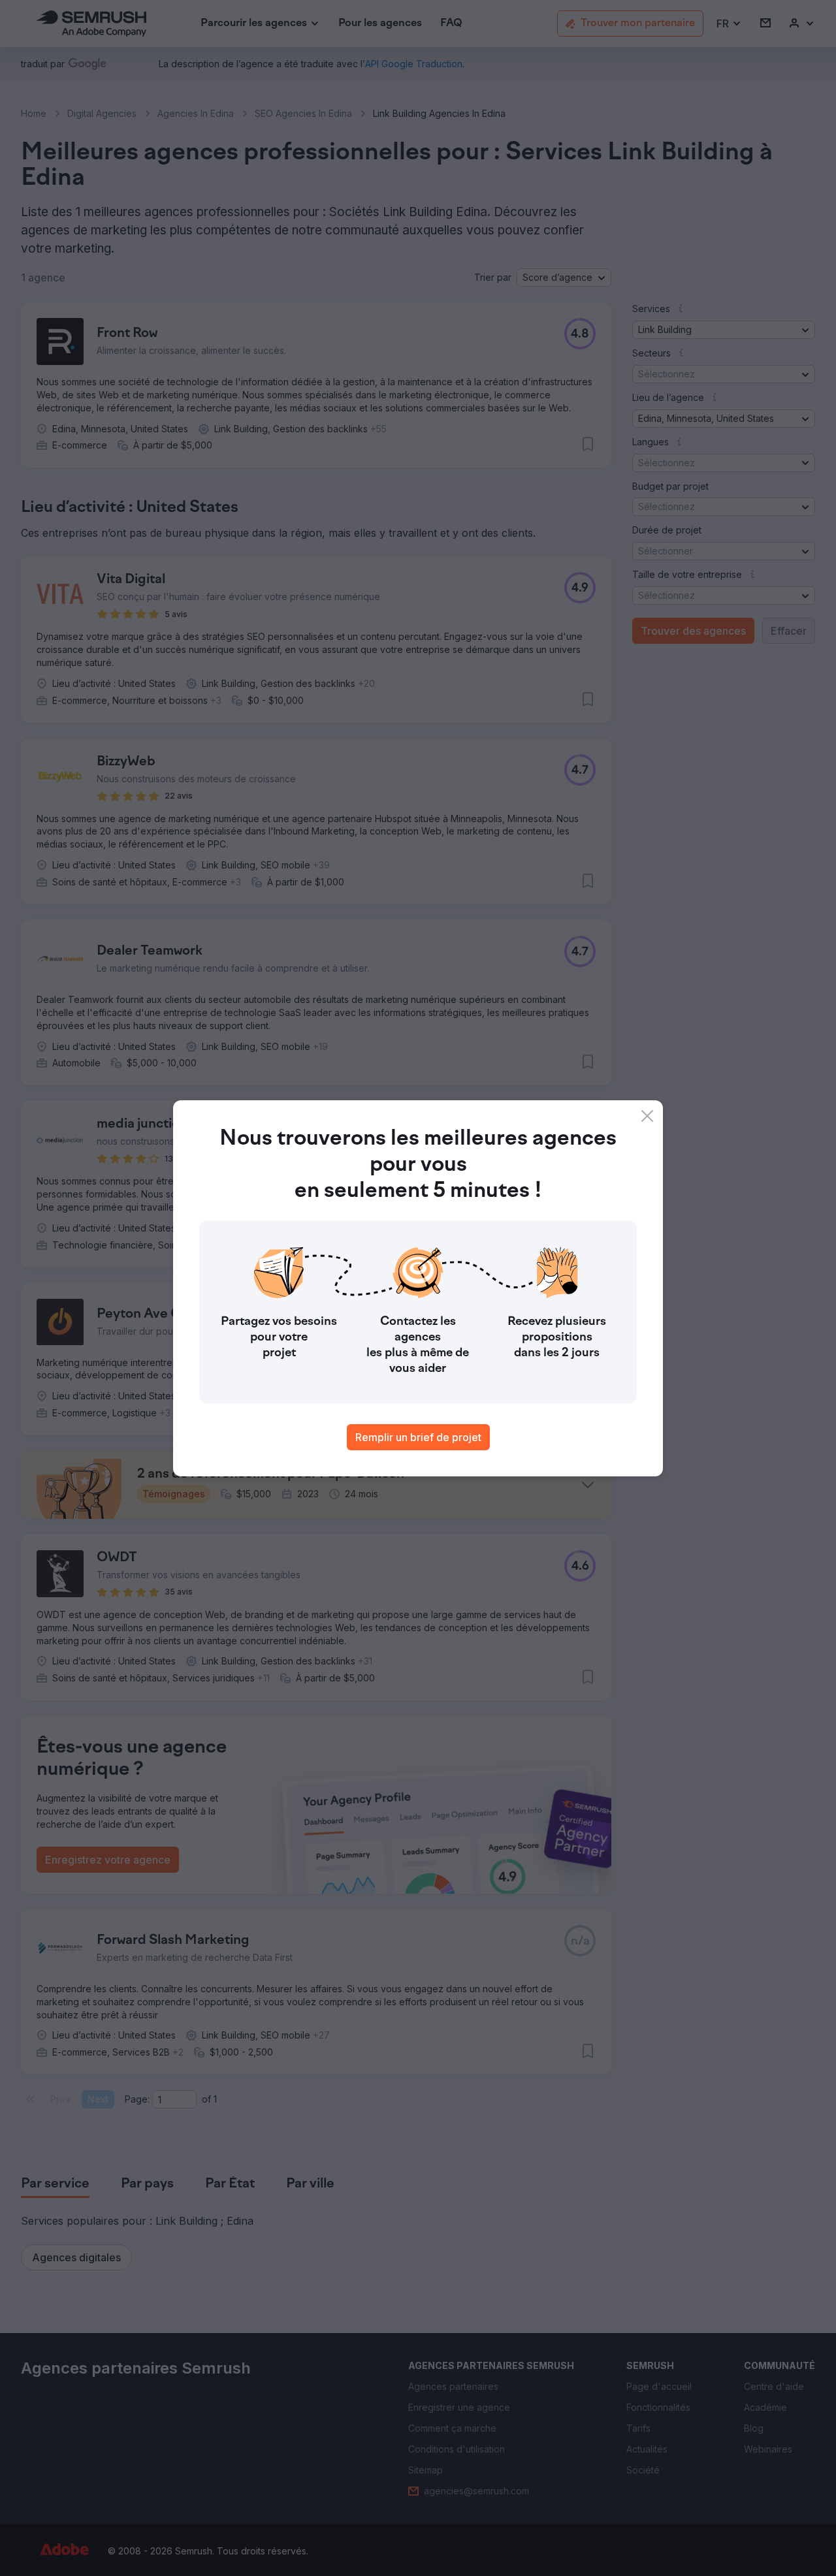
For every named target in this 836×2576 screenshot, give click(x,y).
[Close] (647, 1116)
